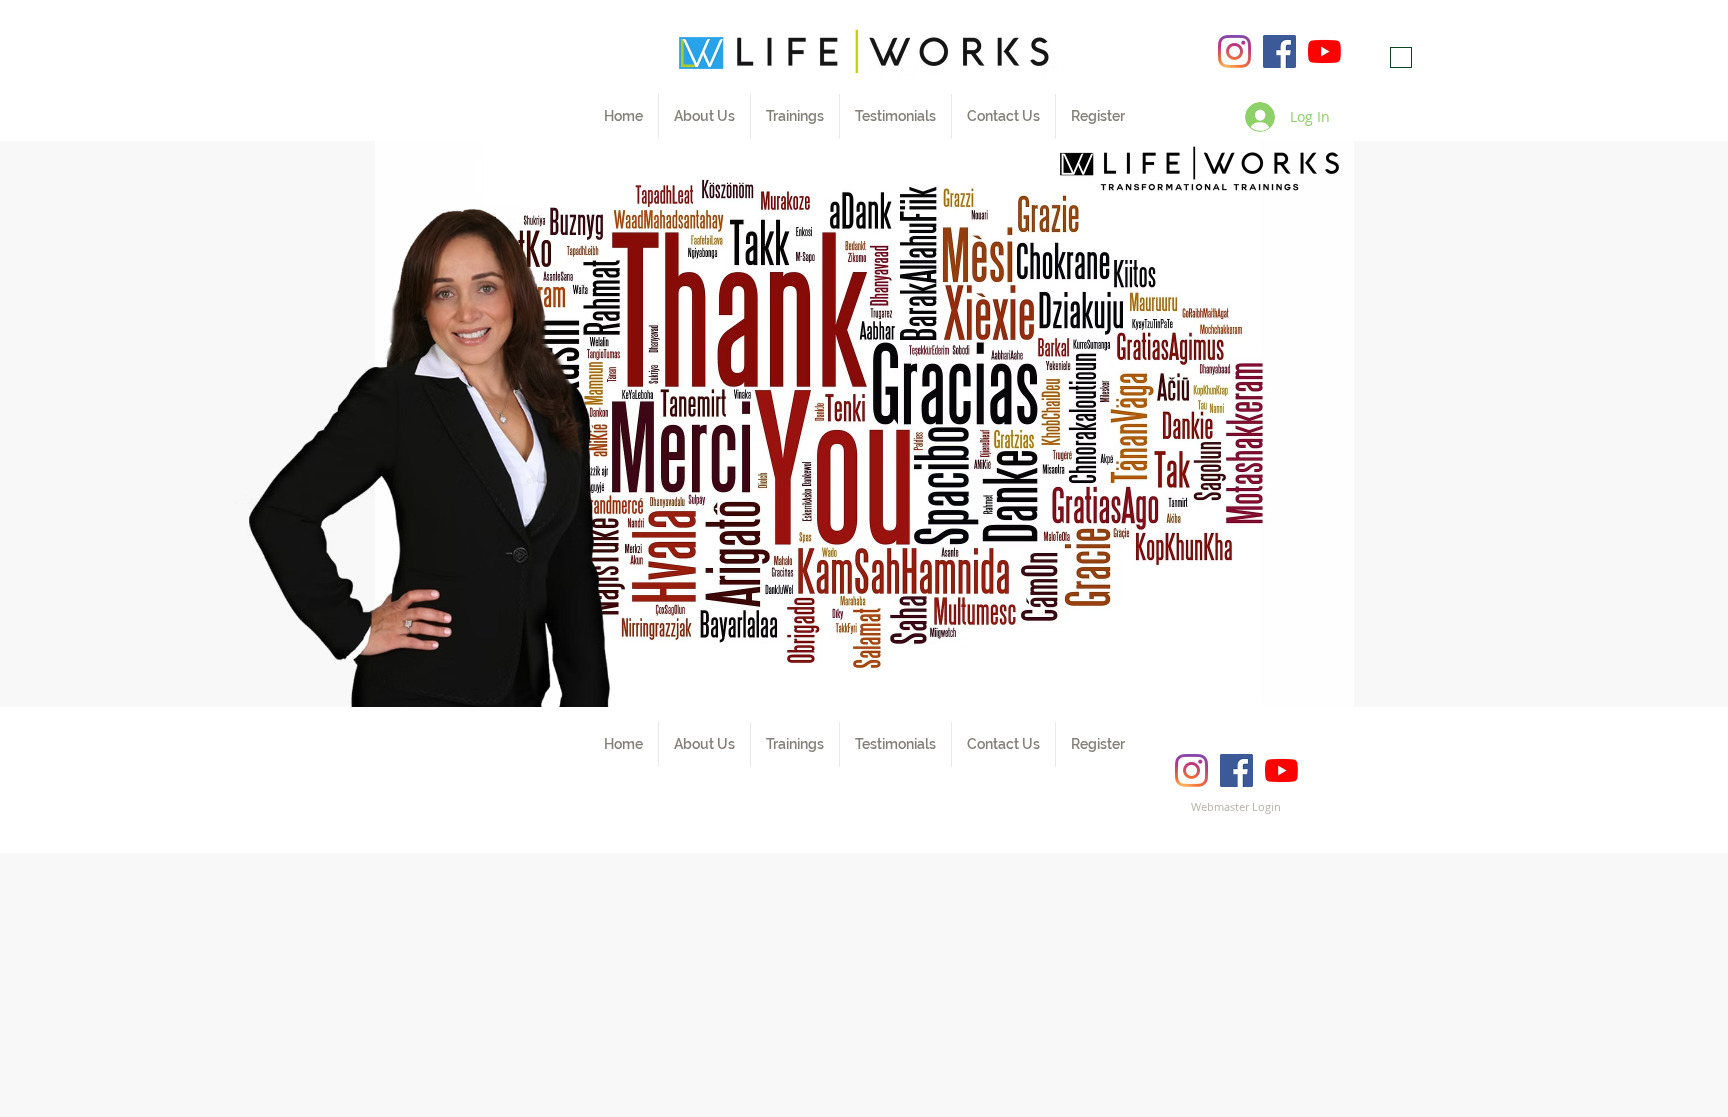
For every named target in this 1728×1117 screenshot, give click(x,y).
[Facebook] (1279, 51)
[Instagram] (1234, 51)
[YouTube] (1324, 51)
